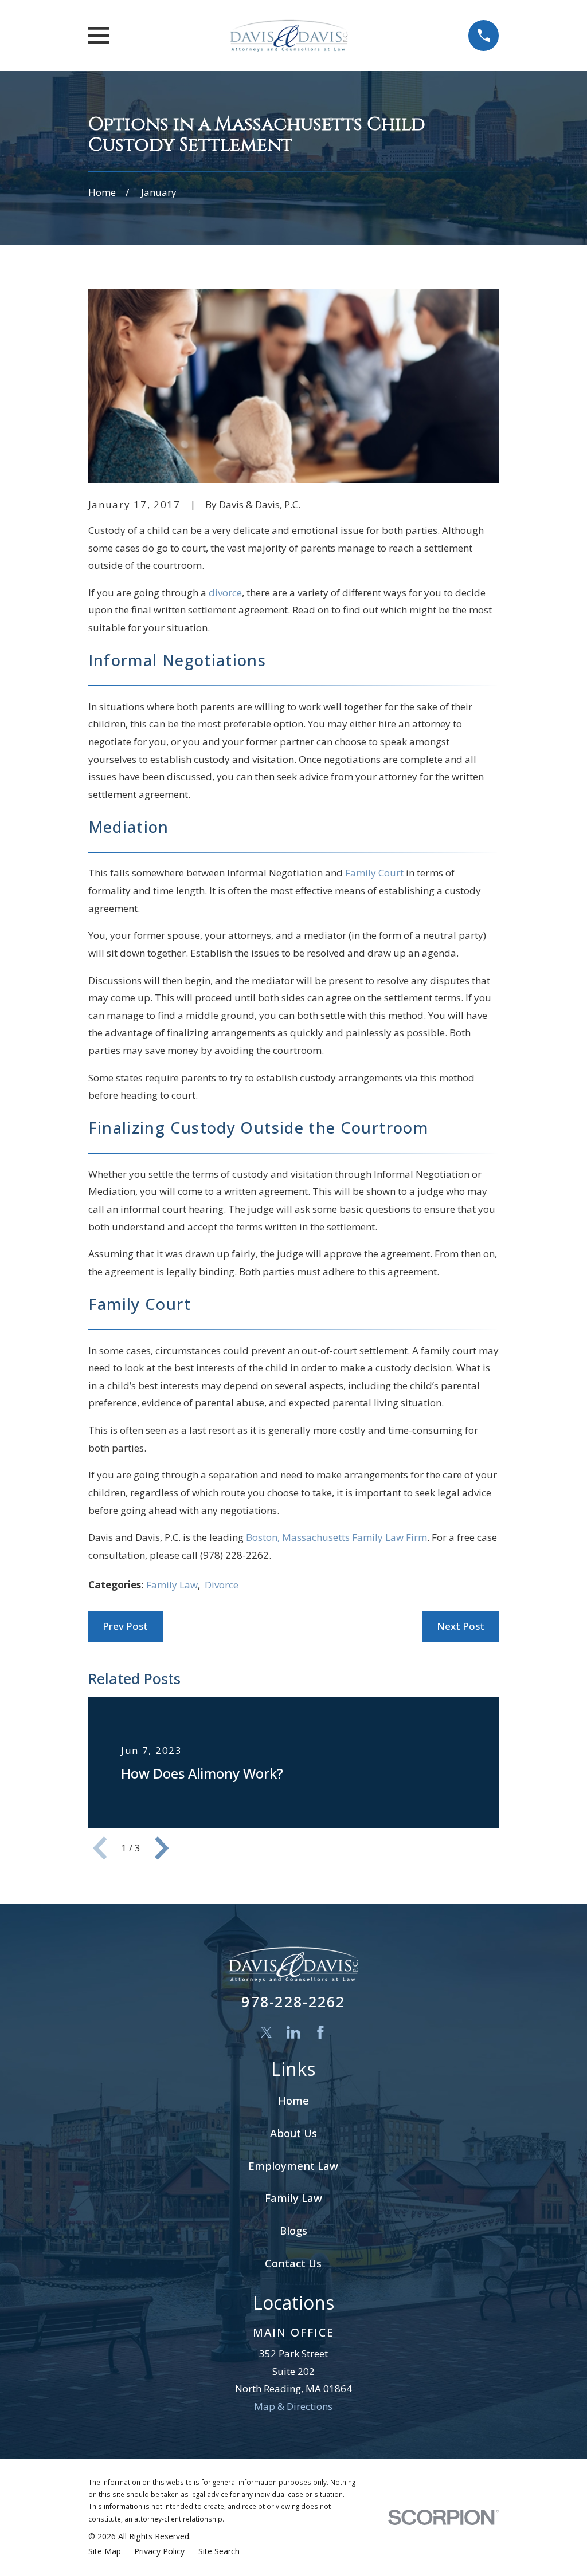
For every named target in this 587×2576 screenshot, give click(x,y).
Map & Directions (293, 2406)
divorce (225, 593)
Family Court (374, 873)
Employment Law (293, 2166)
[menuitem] (105, 2551)
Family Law (172, 1585)
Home (293, 2100)
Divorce (222, 1585)
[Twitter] (267, 2032)
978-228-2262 (293, 2001)
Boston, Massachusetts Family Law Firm (336, 1537)
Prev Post (125, 1626)
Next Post (461, 1626)
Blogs (293, 2230)
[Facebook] (320, 2032)
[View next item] (162, 1848)
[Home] (289, 36)
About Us (293, 2133)
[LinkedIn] (293, 2032)
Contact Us (293, 2263)
